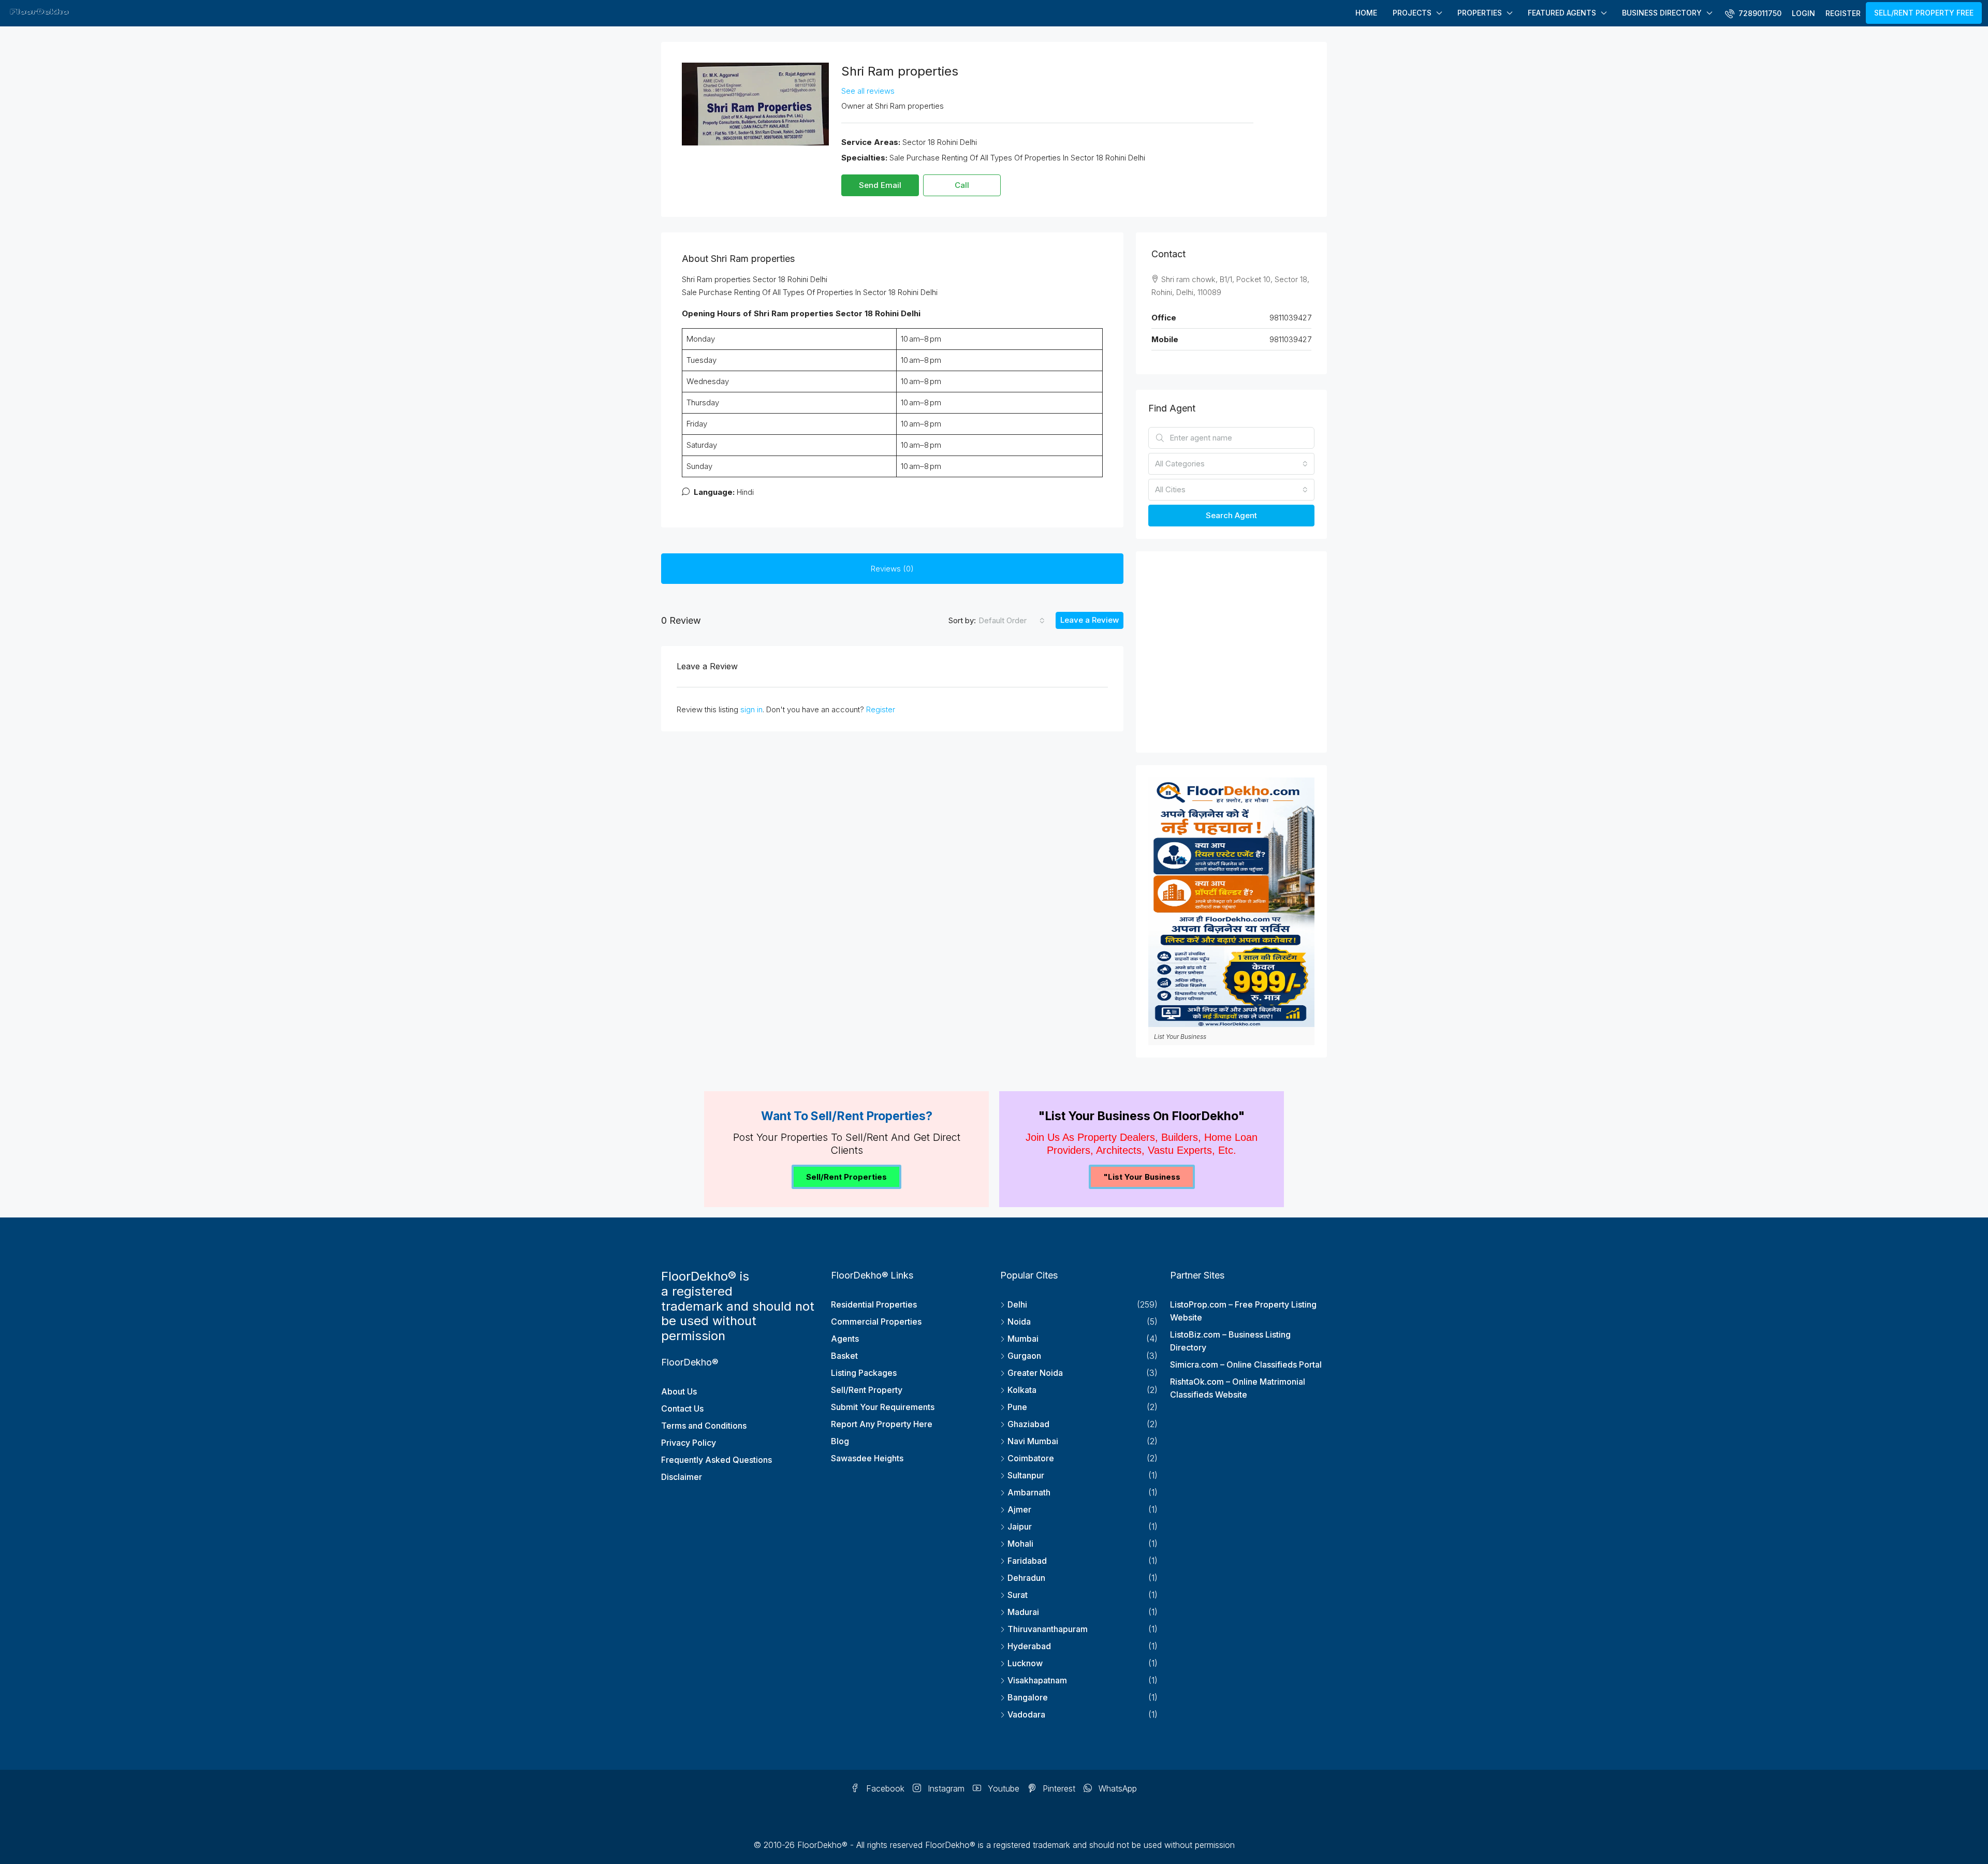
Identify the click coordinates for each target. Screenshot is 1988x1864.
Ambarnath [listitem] (1029, 1492)
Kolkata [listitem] (1022, 1390)
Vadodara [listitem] (1026, 1714)
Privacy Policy (689, 1443)
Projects (1412, 13)
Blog (840, 1441)
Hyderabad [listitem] (1029, 1646)
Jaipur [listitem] (1020, 1527)
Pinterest (1058, 1788)
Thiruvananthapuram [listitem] (1048, 1629)
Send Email (880, 185)
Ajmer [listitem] (1019, 1509)
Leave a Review (1090, 620)
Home (1366, 13)
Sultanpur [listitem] (1026, 1475)
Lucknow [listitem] (1025, 1663)
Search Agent (1231, 515)
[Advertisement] (1231, 654)
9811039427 (1290, 318)
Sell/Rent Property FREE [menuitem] (1924, 13)
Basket (844, 1356)
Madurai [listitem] (1023, 1612)
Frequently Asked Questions (717, 1460)
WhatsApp (1116, 1788)
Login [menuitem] (1803, 13)
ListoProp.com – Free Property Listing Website (1243, 1311)
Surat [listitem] (1018, 1595)
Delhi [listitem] (1017, 1304)
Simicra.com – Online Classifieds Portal (1246, 1364)
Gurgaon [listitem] (1024, 1356)
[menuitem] (1753, 13)
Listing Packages (864, 1373)
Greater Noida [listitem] (1035, 1373)
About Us (679, 1391)
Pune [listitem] (1017, 1407)
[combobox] (1012, 621)
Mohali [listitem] (1020, 1544)
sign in (751, 709)
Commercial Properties (876, 1322)
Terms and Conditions (704, 1426)
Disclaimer (682, 1477)
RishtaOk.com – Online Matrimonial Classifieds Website (1238, 1388)
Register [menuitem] (1843, 13)
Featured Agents (1562, 13)
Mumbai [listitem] (1023, 1339)
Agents (845, 1339)
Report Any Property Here (882, 1424)
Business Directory (1662, 13)
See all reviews (868, 91)
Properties (1480, 13)
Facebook (884, 1788)
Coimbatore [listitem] (1031, 1458)
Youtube (1002, 1788)
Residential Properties (874, 1304)
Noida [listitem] (1019, 1322)
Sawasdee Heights (867, 1458)
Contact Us (682, 1408)
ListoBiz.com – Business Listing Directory (1230, 1341)
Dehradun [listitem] (1026, 1578)
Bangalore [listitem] (1028, 1697)
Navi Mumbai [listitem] (1033, 1441)
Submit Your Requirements (883, 1407)
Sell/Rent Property (867, 1390)
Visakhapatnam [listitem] (1037, 1680)
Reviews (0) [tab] (892, 569)
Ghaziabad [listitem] (1028, 1424)
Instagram (945, 1788)
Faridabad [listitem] (1027, 1561)
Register (881, 709)
